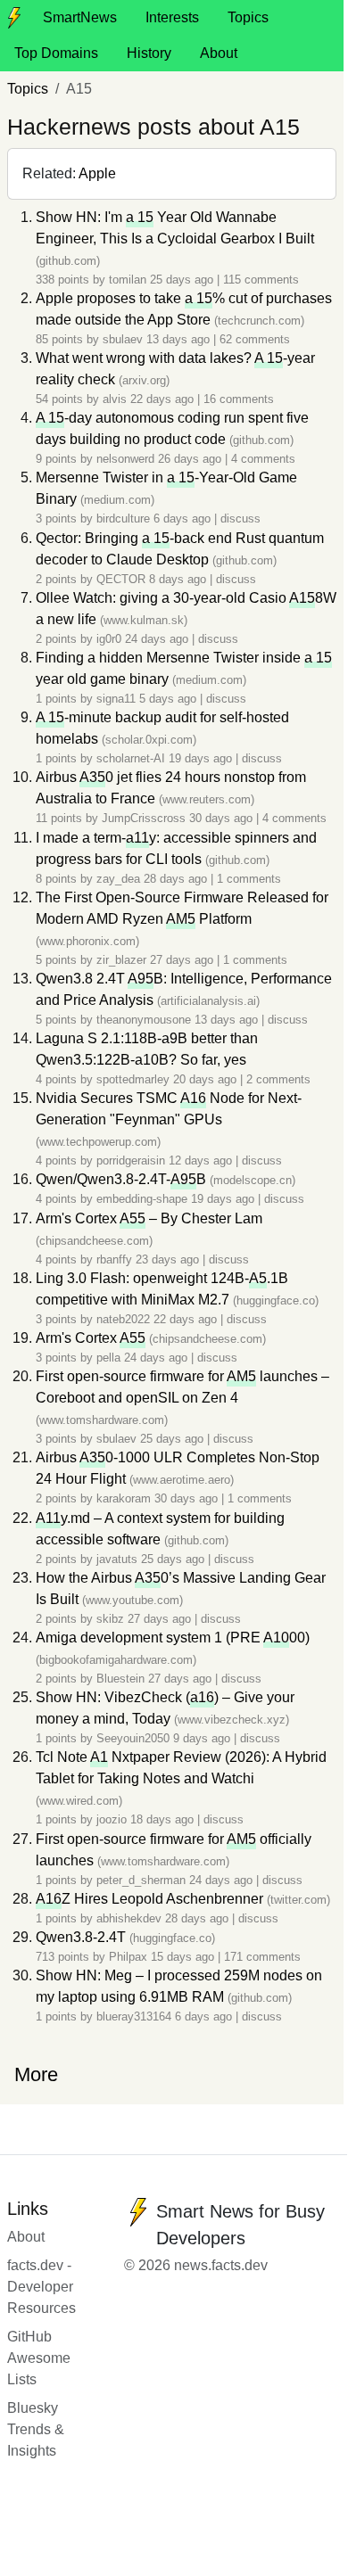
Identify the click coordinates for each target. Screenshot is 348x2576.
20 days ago (207, 1079)
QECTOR (121, 579)
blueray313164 (134, 2016)
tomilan (128, 280)
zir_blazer (121, 960)
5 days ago (170, 699)
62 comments (255, 339)
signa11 (116, 699)
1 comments (249, 879)
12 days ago (202, 1160)
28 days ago (177, 879)
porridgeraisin (131, 1160)
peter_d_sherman (141, 1880)
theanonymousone (144, 1020)
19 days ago (202, 758)
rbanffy (114, 1259)
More (36, 2074)
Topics (248, 17)
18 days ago (164, 1819)
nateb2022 (123, 1319)
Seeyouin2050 (133, 1738)
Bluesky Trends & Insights (36, 2429)
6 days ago (184, 518)
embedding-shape (142, 1199)
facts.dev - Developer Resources (41, 2287)
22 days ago (164, 399)
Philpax (128, 1957)
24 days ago (158, 639)
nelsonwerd (125, 459)
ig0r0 (109, 639)
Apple (97, 173)
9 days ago (203, 1738)
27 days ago (183, 960)
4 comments (263, 459)
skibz (110, 1619)
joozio (112, 1819)
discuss (240, 518)
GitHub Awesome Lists (39, 2358)
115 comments (261, 280)
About (219, 53)
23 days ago (169, 1259)
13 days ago (180, 339)
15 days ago (184, 1957)
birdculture (123, 518)
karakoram (124, 1498)
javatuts (117, 1559)
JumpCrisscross (144, 818)
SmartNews (80, 17)
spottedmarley (133, 1079)
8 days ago (179, 579)
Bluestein (120, 1679)
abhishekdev (129, 1918)
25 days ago (183, 280)
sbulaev (123, 339)
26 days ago (191, 459)
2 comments (278, 1079)
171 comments (262, 1957)
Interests (172, 17)
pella (108, 1358)
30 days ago (223, 818)
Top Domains (56, 53)
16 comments (239, 399)
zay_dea (118, 879)
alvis (115, 399)
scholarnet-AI (131, 758)
